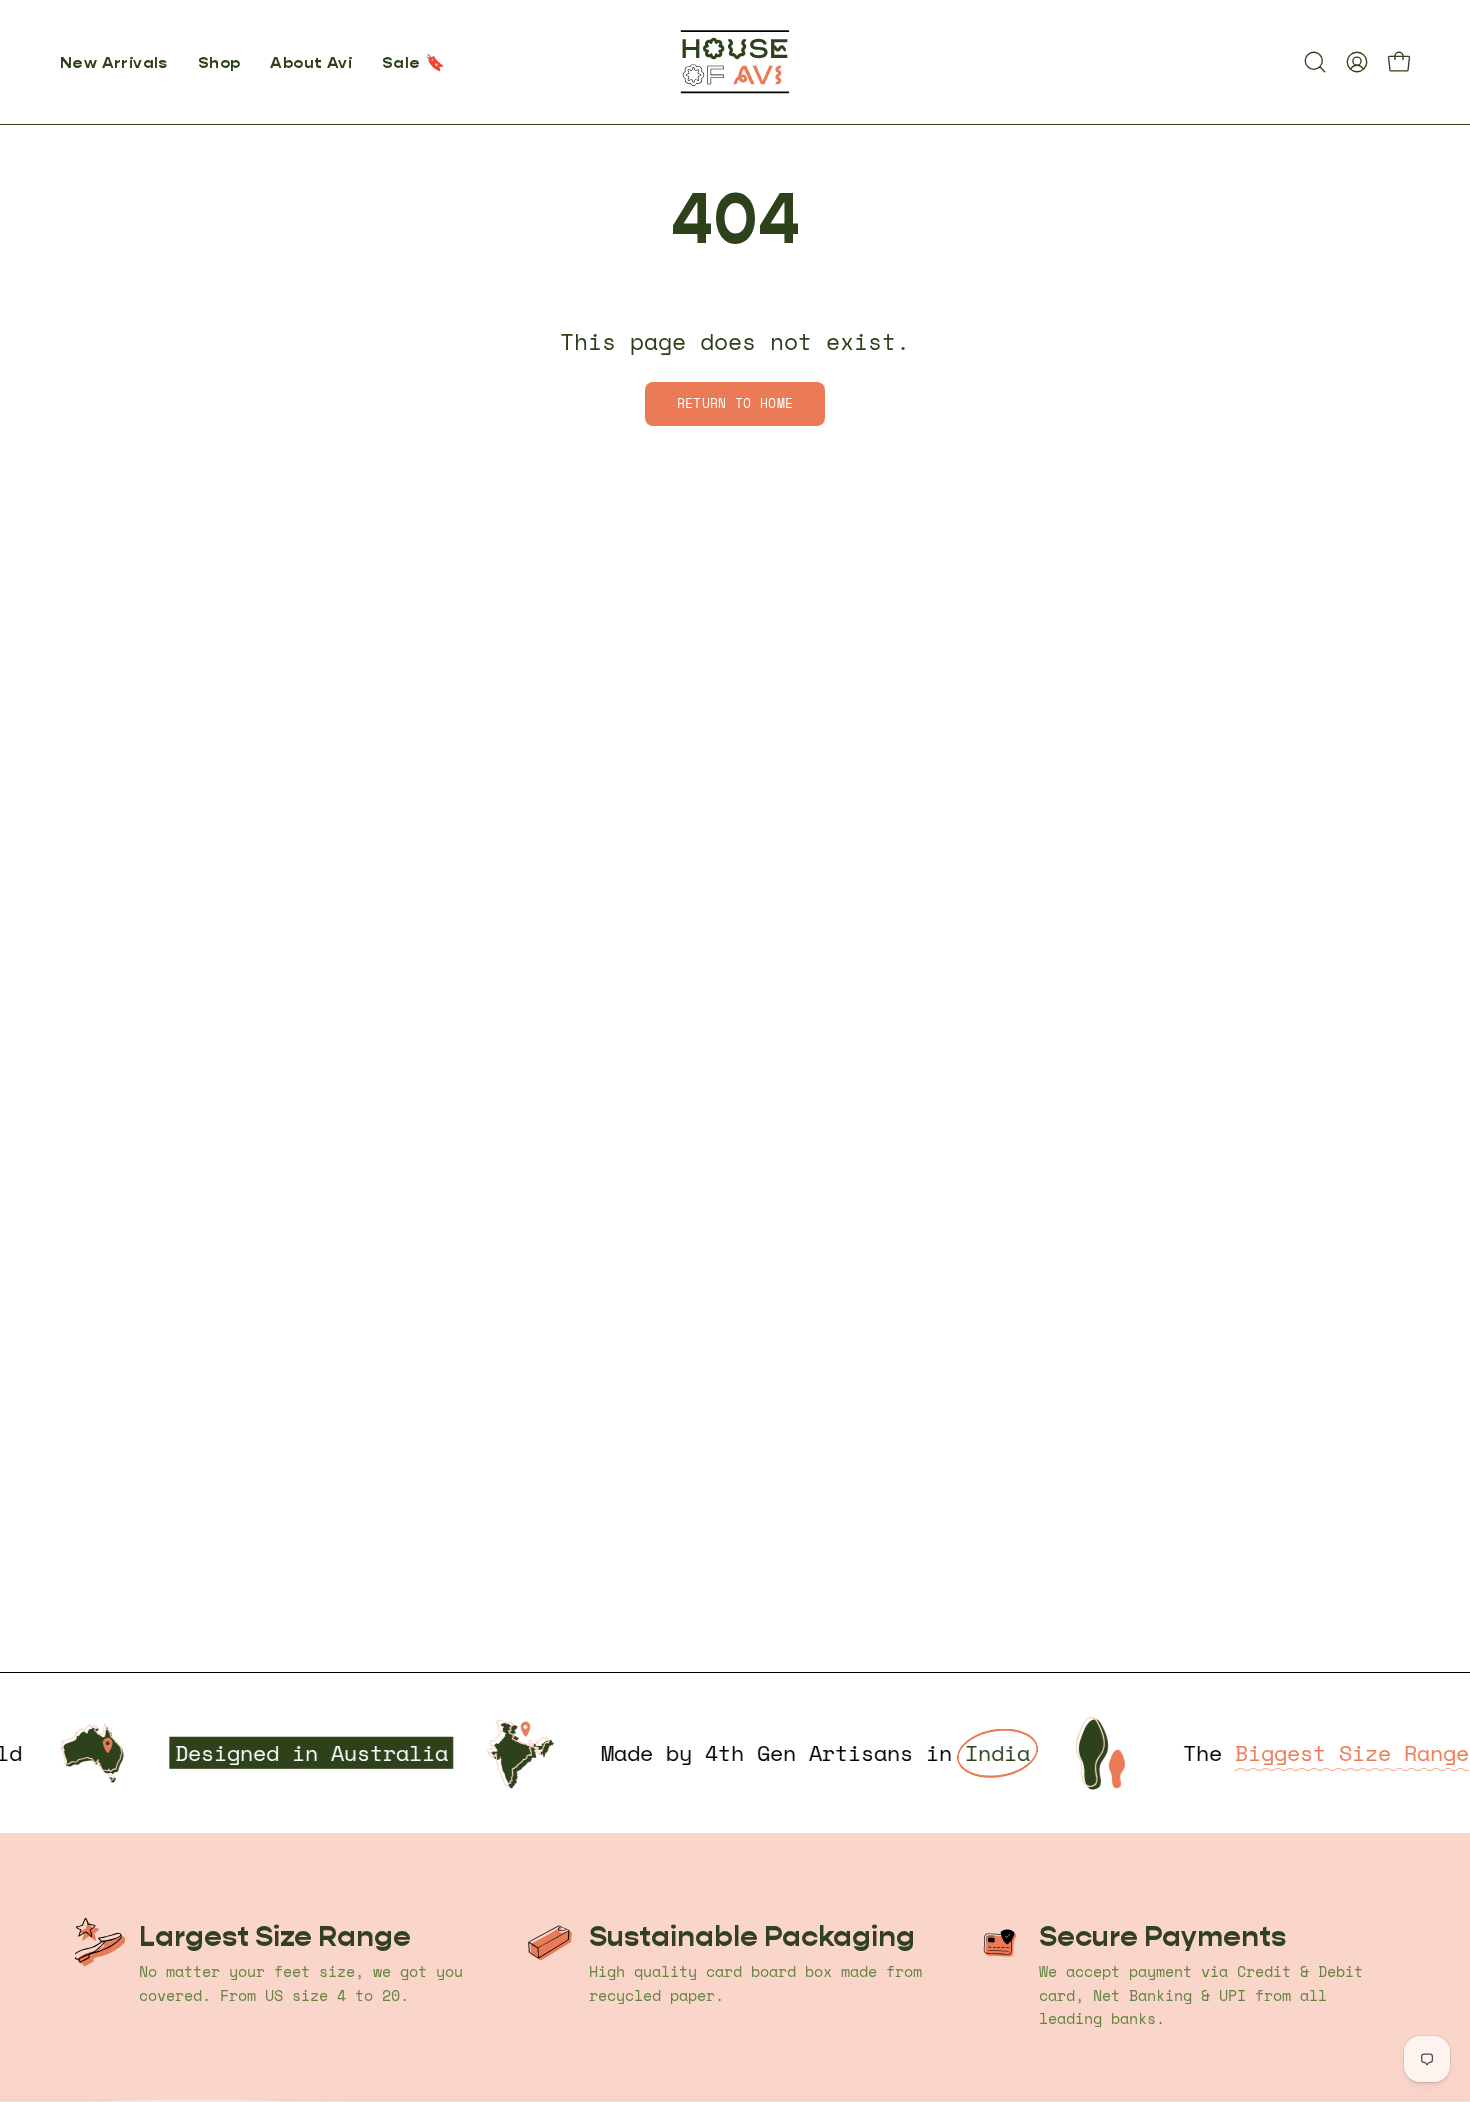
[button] (219, 62)
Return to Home (735, 403)
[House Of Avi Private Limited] (735, 62)
